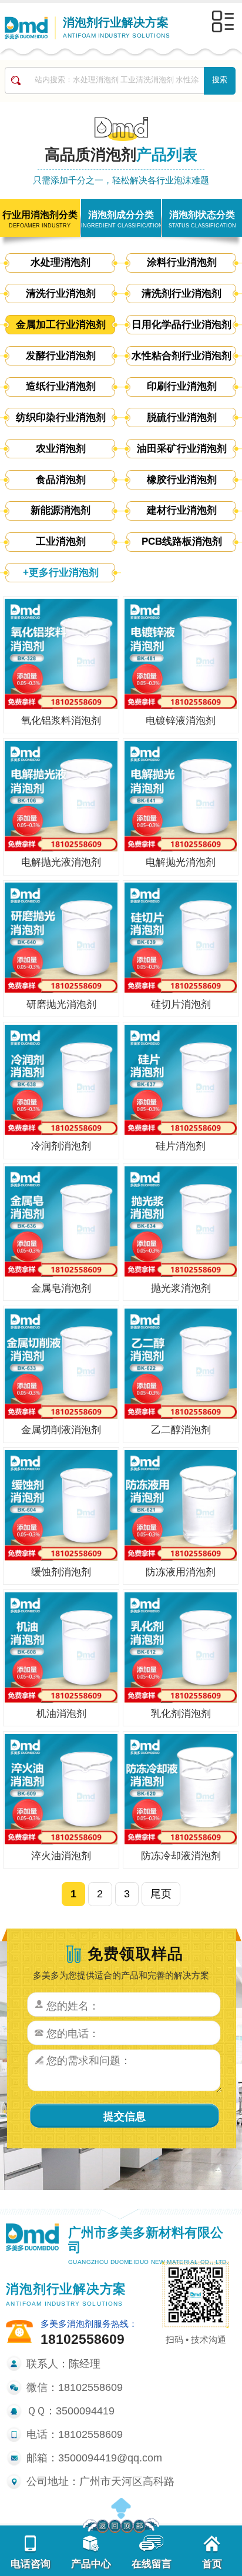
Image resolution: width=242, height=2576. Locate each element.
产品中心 (91, 2564)
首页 (212, 2564)
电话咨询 (31, 2564)
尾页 (161, 1894)
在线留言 (152, 2564)
